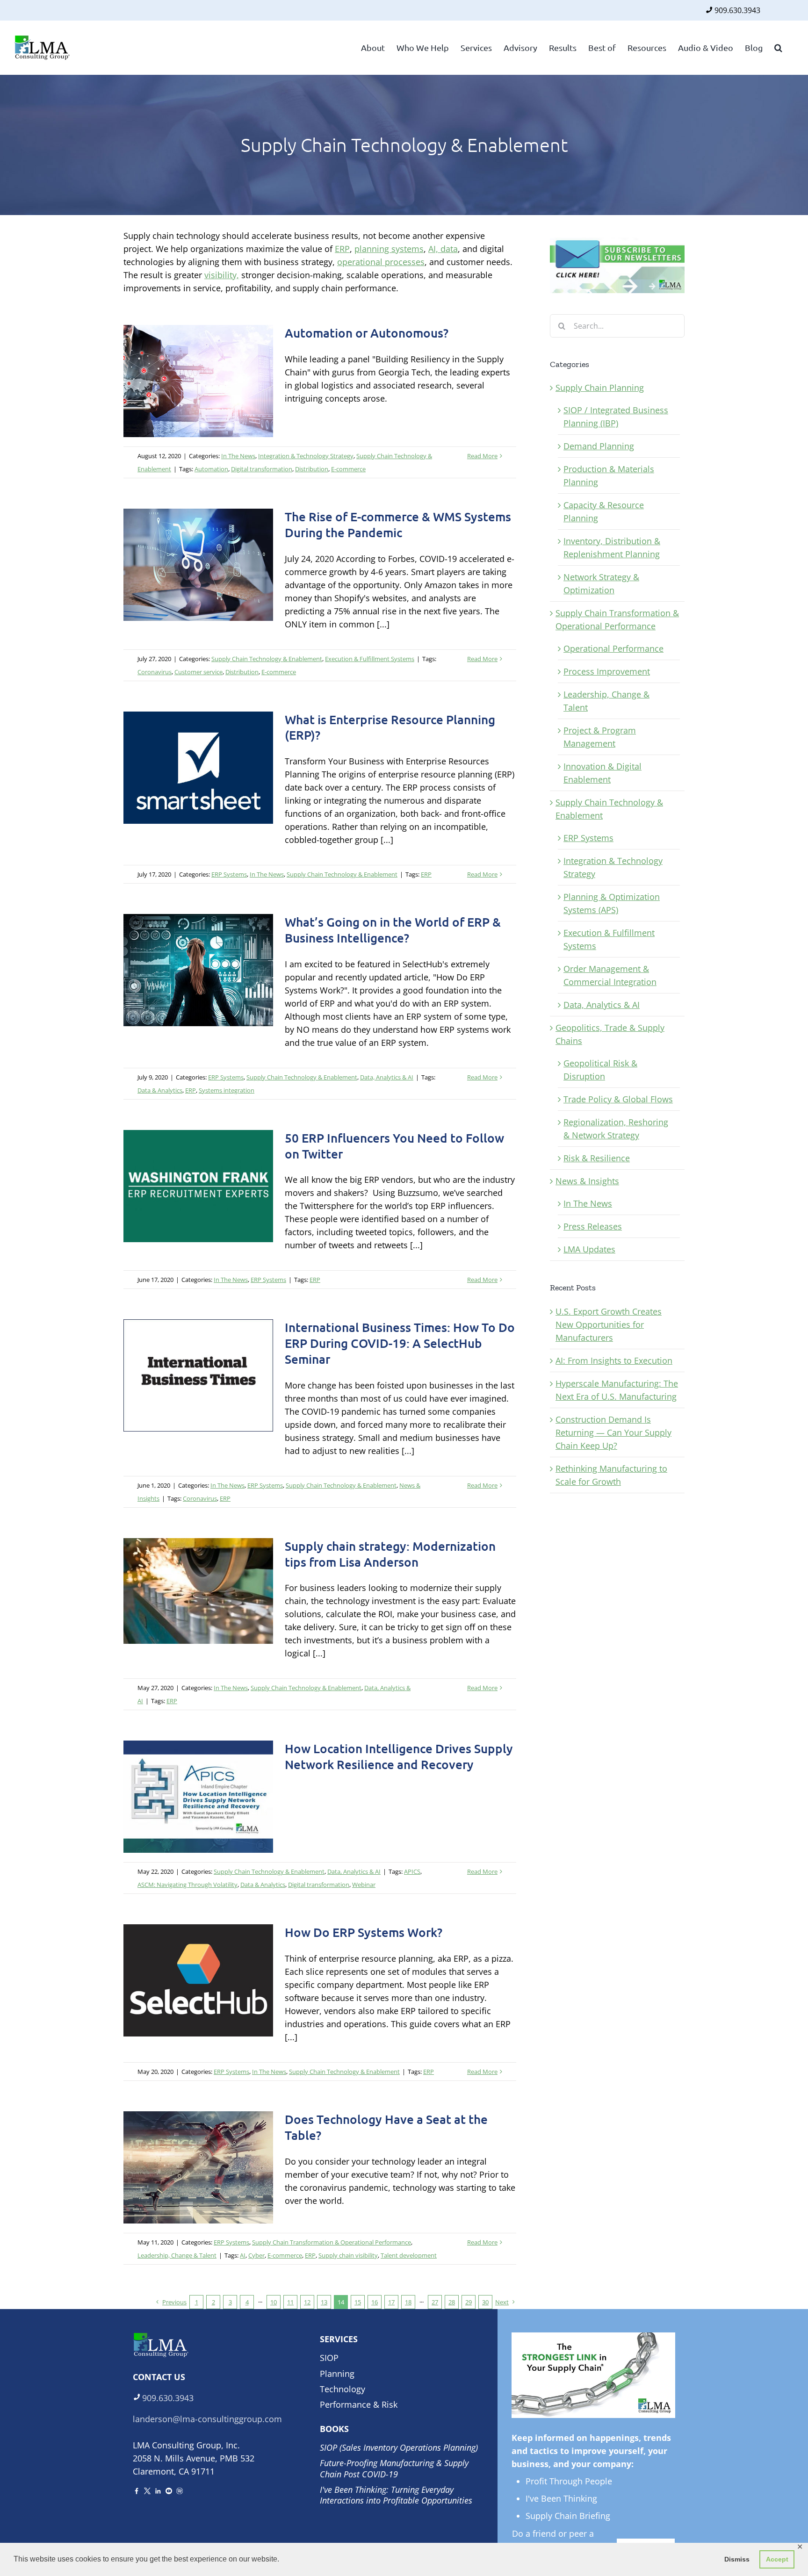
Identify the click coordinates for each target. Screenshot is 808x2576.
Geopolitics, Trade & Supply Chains (610, 1034)
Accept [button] (777, 2559)
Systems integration (227, 1090)
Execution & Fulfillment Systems (370, 659)
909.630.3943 (737, 10)
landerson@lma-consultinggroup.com (207, 2419)
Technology (343, 2389)
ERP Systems (229, 874)
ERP (342, 249)
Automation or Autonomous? (367, 333)
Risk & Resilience (597, 1158)
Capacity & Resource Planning (604, 511)
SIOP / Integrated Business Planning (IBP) (616, 417)
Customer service (198, 672)
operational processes (381, 262)
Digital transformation (262, 469)
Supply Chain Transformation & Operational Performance (332, 2242)
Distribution (312, 469)
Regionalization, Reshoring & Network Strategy (616, 1129)
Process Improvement (607, 671)
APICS (412, 1871)
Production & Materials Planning (609, 475)
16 (375, 2302)
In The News (238, 456)
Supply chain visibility (348, 2255)
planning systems (389, 249)
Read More (482, 456)
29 (469, 2302)
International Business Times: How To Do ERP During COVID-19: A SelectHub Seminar (400, 1343)
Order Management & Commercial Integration (610, 975)
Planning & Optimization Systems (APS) (612, 903)
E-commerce (348, 469)
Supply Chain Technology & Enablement (267, 659)
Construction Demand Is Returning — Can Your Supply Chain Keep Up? (613, 1432)
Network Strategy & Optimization (601, 583)
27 (435, 2302)
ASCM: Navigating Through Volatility (188, 1885)
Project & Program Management (600, 737)
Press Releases (593, 1226)
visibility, (222, 275)
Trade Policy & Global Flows (618, 1099)
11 (290, 2302)
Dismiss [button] (737, 2559)
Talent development (409, 2255)
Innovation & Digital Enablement (602, 773)
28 (452, 2302)
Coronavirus (155, 672)
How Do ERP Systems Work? (364, 1932)
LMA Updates (589, 1249)
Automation (211, 469)
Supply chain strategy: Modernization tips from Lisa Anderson (390, 1554)
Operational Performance (613, 648)
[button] (778, 47)
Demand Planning (599, 446)
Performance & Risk (359, 2404)
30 (485, 2302)
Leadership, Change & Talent (177, 2255)
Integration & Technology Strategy (306, 456)
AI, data (443, 249)
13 (324, 2302)
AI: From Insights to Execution (614, 1360)
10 (274, 2302)
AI (243, 2255)
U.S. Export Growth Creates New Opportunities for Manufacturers (609, 1324)
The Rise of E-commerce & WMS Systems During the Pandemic (398, 524)
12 (307, 2302)
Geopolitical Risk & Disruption (600, 1070)
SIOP (329, 2358)
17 (391, 2302)
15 (358, 2302)
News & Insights (587, 1181)
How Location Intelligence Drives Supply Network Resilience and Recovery (399, 1756)
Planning (337, 2374)
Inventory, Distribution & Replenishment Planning (612, 547)
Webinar (364, 1885)
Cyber (256, 2255)
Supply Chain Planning (600, 388)
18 (408, 2302)
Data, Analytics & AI (387, 1077)
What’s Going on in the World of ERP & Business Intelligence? (393, 930)
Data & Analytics (160, 1090)
